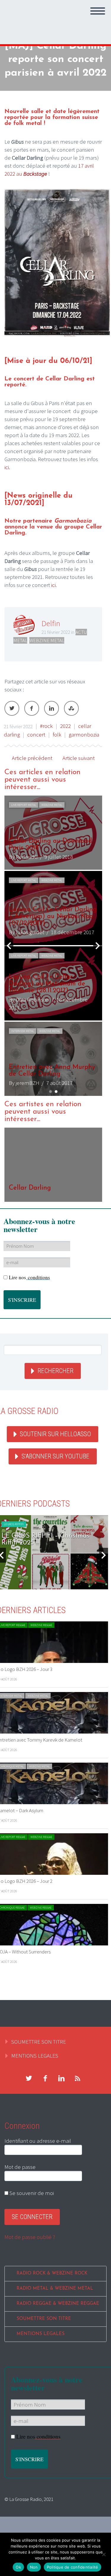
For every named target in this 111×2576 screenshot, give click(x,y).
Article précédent (32, 758)
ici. (7, 467)
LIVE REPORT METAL (24, 805)
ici (53, 585)
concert (36, 734)
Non (34, 2567)
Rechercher (55, 1371)
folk (57, 734)
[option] (53, 946)
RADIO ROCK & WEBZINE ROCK (52, 2273)
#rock (46, 726)
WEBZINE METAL (47, 640)
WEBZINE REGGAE (41, 1625)
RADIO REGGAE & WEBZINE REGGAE (58, 2304)
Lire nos (29, 1277)
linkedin (61, 2078)
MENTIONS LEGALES (35, 2056)
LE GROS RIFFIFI (14, 1524)
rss (78, 2078)
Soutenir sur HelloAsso (55, 1434)
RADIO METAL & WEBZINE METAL (55, 2289)
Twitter (12, 708)
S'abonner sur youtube (55, 1456)
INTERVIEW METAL (23, 1031)
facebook (45, 2078)
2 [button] (56, 1092)
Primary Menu (98, 11)
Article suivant (79, 758)
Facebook (32, 708)
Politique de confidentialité (73, 2567)
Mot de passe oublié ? (30, 2237)
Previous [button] (9, 946)
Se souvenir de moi (31, 2193)
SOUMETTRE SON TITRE (39, 2042)
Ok (18, 2567)
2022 (65, 726)
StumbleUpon (71, 708)
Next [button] (98, 946)
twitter (29, 2078)
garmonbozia (84, 734)
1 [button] (50, 1092)
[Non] (104, 2554)
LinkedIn (52, 708)
